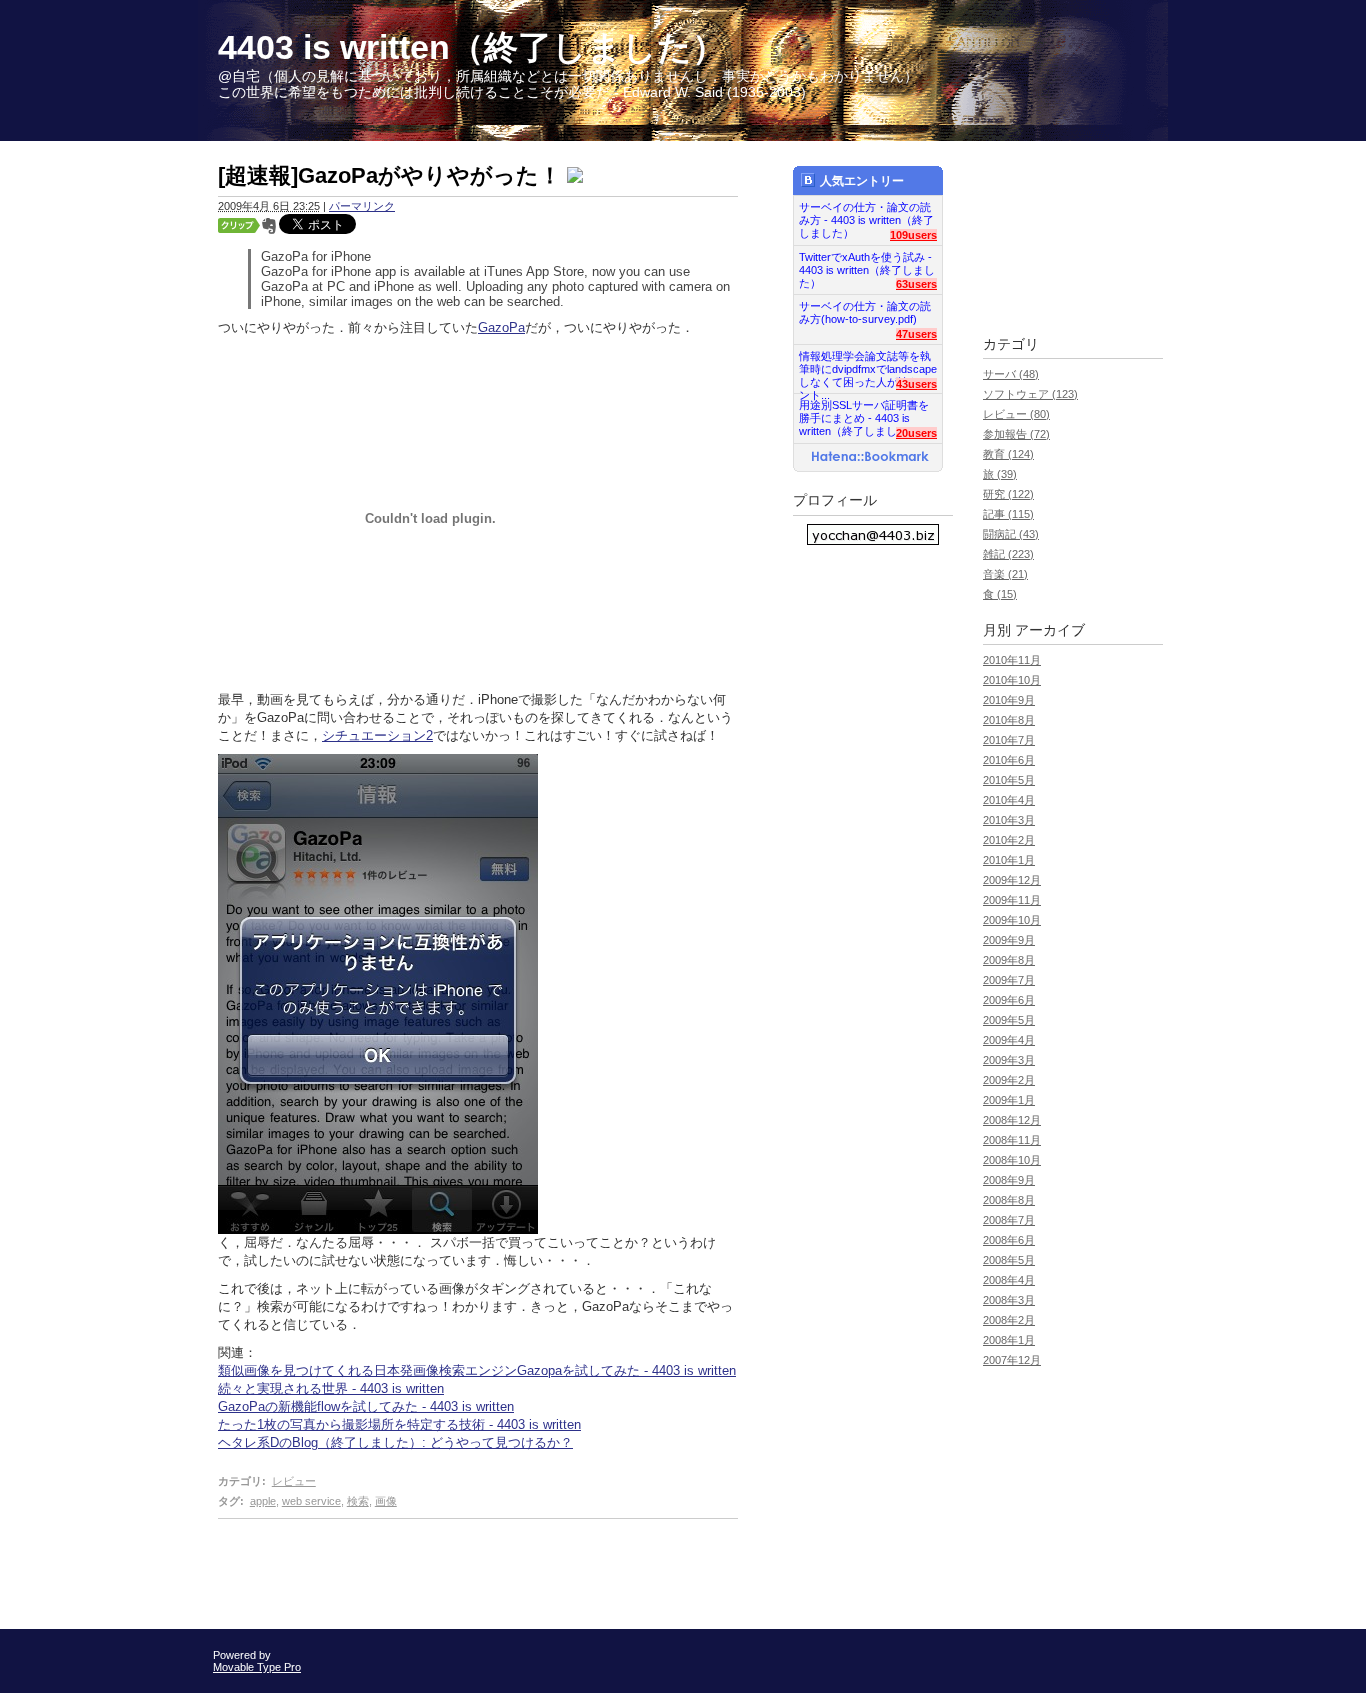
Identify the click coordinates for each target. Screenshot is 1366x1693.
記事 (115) (1008, 514)
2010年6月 (1009, 760)
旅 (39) (1000, 474)
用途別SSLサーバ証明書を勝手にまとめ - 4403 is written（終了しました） (864, 412)
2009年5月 (1009, 1020)
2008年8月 (1009, 1200)
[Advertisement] (452, 1569)
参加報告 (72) (1016, 434)
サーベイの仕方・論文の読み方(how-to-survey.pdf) (865, 312)
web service (311, 1501)
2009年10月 (1012, 920)
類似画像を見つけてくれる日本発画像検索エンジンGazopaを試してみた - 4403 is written (477, 1370)
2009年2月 (1009, 1080)
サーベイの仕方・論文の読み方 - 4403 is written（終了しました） (866, 214)
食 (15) (1000, 594)
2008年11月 (1012, 1140)
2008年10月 (1012, 1160)
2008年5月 (1009, 1260)
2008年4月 (1009, 1280)
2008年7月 (1009, 1220)
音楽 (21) (1005, 574)
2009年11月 (1012, 900)
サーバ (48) (1011, 374)
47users (916, 334)
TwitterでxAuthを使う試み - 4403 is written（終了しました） (867, 264)
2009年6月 (1009, 1000)
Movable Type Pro (257, 1667)
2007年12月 (1012, 1360)
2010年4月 (1009, 800)
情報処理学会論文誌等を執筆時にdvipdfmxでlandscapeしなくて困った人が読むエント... (868, 363)
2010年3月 (1009, 820)
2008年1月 (1009, 1340)
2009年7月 (1009, 980)
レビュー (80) (1016, 414)
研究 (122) (1008, 494)
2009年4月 (1009, 1040)
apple (263, 1501)
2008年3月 (1009, 1300)
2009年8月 (1009, 960)
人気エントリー (862, 181)
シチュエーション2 (377, 735)
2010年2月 (1009, 840)
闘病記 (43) (1011, 534)
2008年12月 (1012, 1120)
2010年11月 (1012, 660)
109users (913, 235)
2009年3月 (1009, 1060)
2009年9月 (1009, 940)
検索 (358, 1501)
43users (916, 384)
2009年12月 (1012, 880)
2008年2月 (1009, 1320)
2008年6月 (1009, 1240)
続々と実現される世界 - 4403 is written (331, 1388)
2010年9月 (1009, 700)
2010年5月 (1009, 780)
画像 (386, 1501)
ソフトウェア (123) (1030, 394)
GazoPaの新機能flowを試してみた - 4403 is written (366, 1406)
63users (916, 284)
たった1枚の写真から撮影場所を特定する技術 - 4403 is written (399, 1424)
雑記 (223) (1008, 554)
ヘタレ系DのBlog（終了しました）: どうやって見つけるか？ (395, 1442)
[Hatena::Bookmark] (870, 458)
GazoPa (501, 327)
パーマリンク (362, 206)
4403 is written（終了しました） (472, 47)
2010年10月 (1012, 680)
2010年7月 (1009, 740)
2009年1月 (1009, 1100)
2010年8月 (1009, 720)
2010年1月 (1009, 860)
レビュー (294, 1481)
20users (916, 433)
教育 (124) (1008, 454)
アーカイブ (1050, 630)
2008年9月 (1009, 1180)
